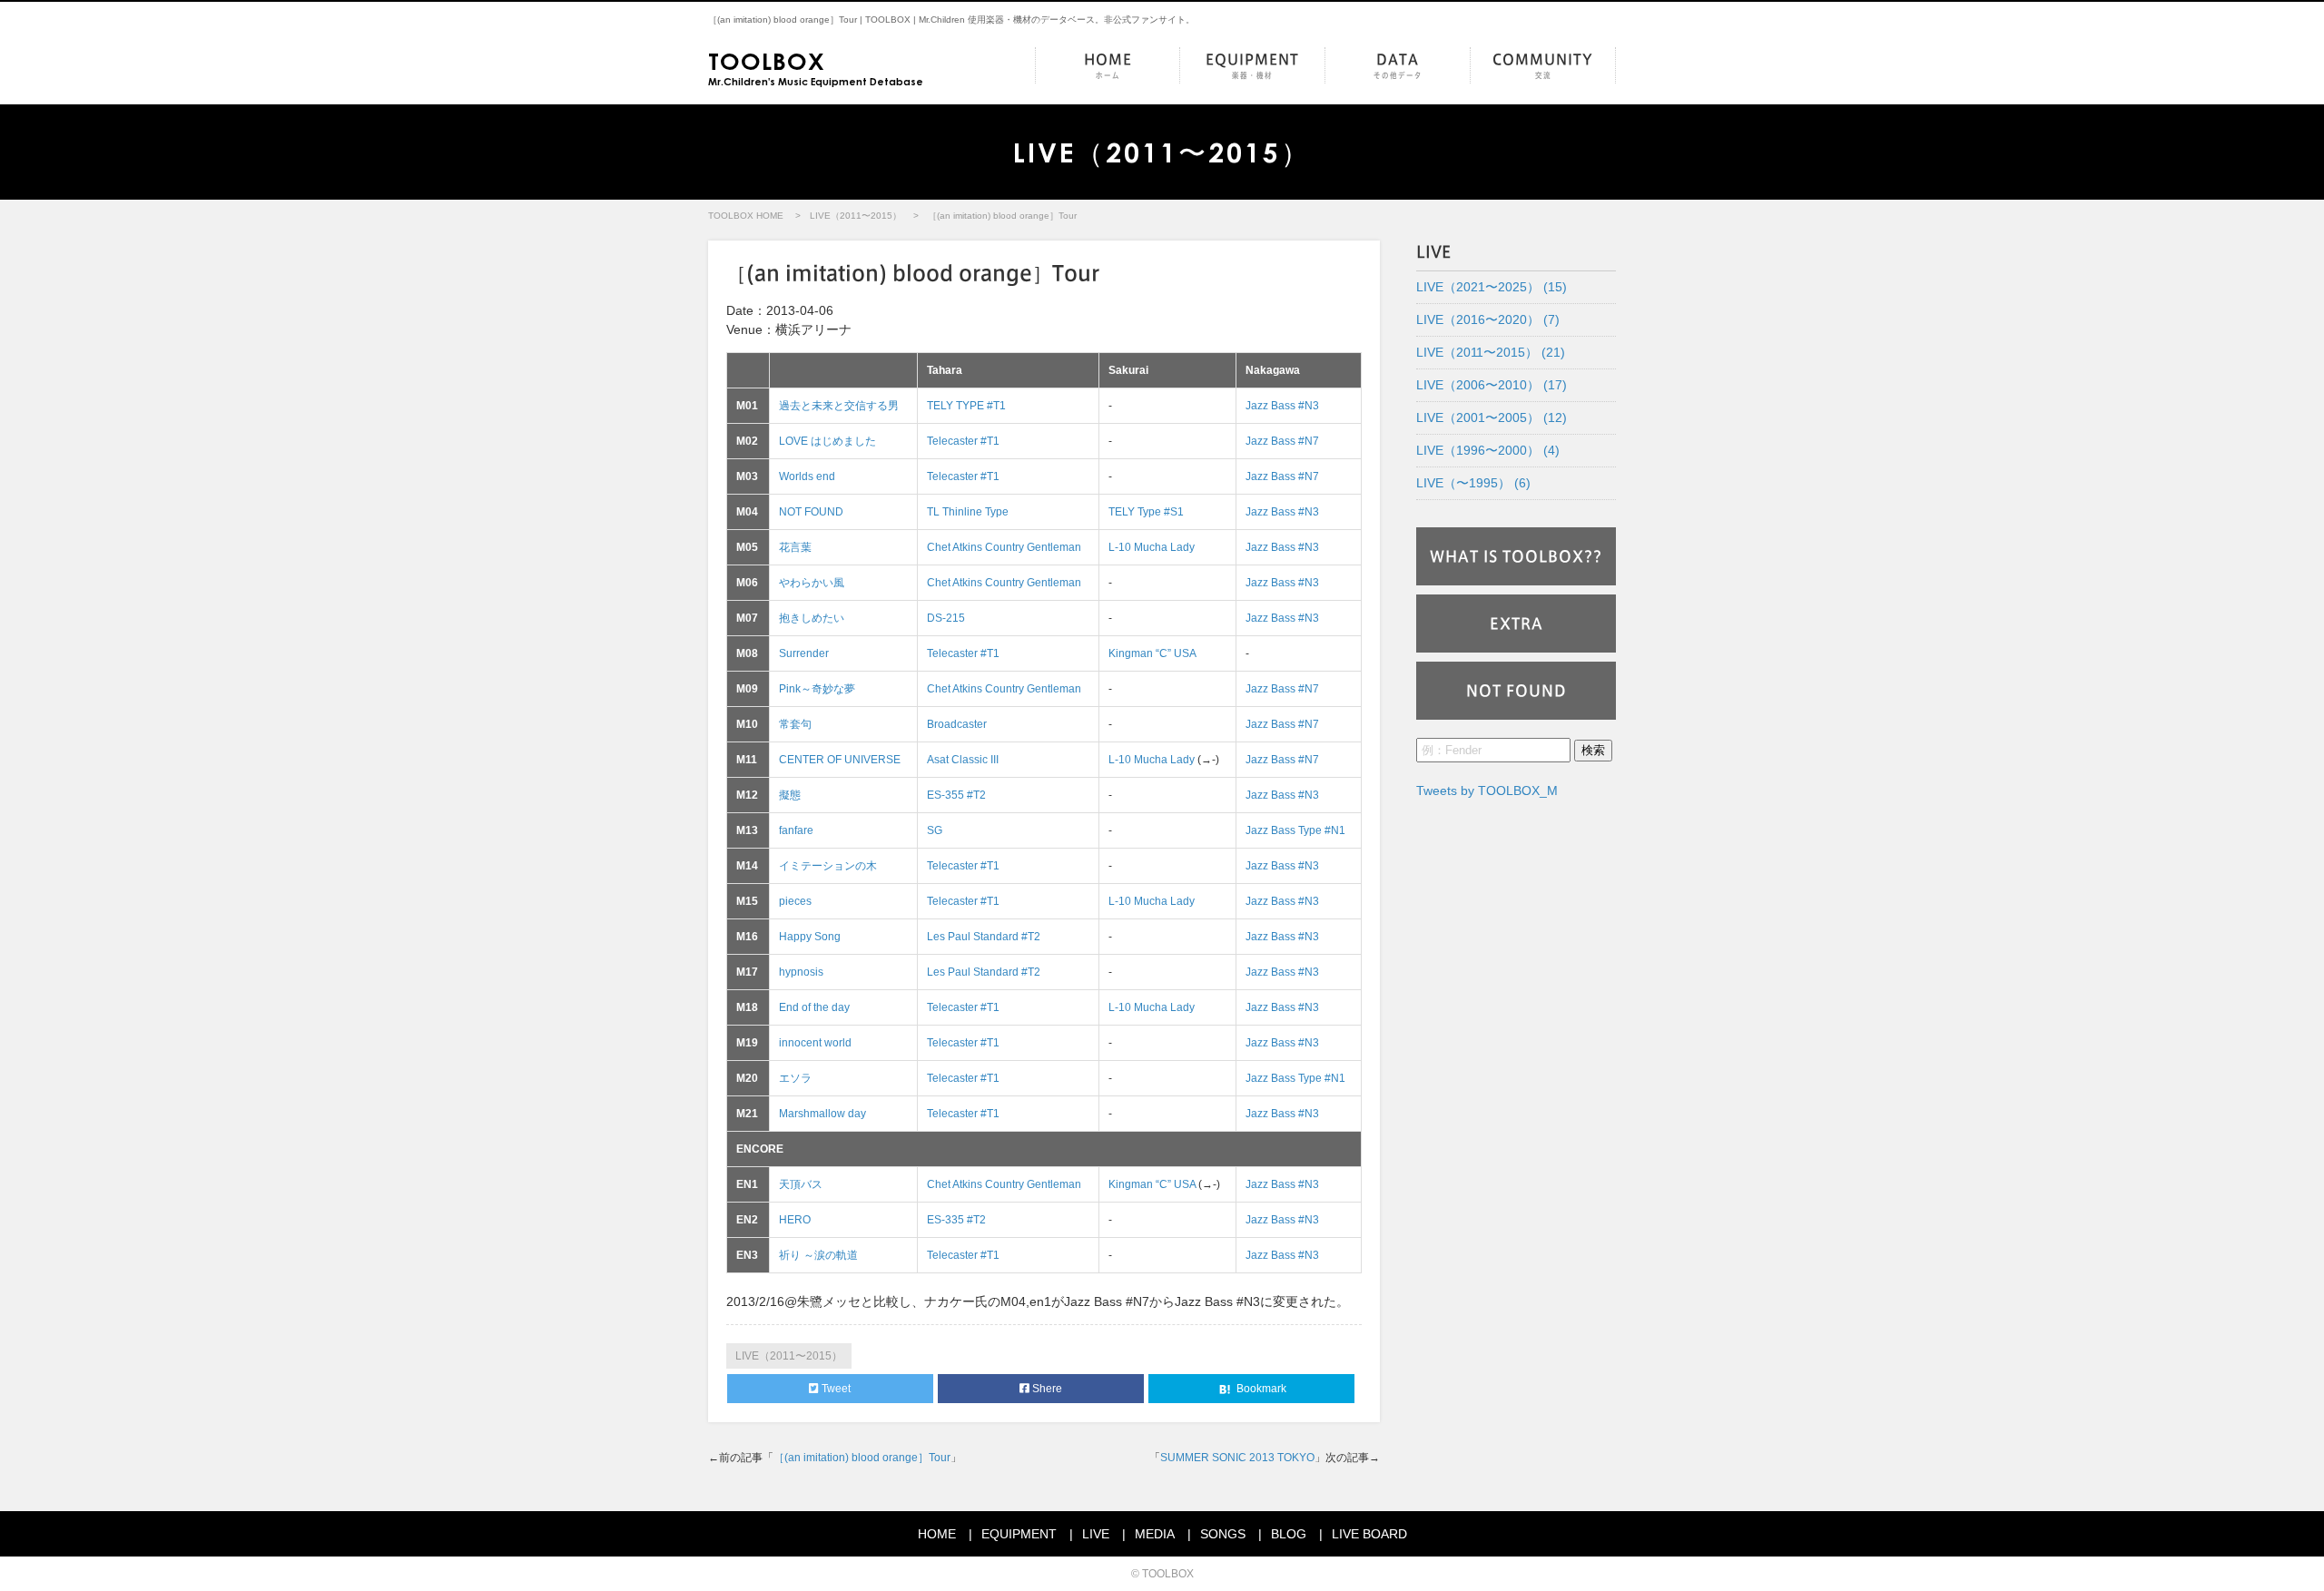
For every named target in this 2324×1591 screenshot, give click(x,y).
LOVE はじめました (827, 441)
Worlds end (807, 476)
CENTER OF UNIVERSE (840, 760)
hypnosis (801, 972)
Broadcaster (957, 724)
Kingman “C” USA (1152, 653)
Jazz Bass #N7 (1282, 441)
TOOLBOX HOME (746, 216)
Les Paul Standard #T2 (984, 937)
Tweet (835, 1389)
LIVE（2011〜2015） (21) (1491, 352)
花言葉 (795, 547)
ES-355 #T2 (956, 795)
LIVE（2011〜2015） (856, 216)
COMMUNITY (1543, 66)
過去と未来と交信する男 (839, 406)
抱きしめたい (812, 618)
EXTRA (1517, 624)
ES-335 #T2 (956, 1220)
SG (935, 830)
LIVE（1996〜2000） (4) (1488, 450)
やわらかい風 (812, 583)
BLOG (1289, 1534)
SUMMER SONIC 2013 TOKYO (1237, 1458)
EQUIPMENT (1252, 66)
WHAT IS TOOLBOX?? (1516, 556)
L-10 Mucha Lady (1152, 547)
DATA (1398, 66)
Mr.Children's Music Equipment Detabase (816, 67)
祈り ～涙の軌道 (818, 1255)
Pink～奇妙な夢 (817, 689)
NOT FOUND (811, 512)
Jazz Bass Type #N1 (1295, 830)
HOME (1108, 66)
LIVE (1096, 1534)
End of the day (814, 1007)
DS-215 (946, 618)
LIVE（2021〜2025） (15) (1492, 287)
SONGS (1223, 1534)
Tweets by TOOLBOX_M (1487, 791)
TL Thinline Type (968, 512)
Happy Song (810, 937)
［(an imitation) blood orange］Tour (862, 1458)
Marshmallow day (822, 1114)
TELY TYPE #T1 (966, 406)
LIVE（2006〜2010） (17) (1492, 385)
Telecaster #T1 (963, 441)
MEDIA (1155, 1534)
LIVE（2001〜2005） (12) (1492, 417)
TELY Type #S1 (1146, 512)
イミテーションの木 (828, 866)
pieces (795, 901)
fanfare (796, 830)
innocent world (815, 1043)
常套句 (795, 724)
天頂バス (801, 1184)
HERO (795, 1220)
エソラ (795, 1078)
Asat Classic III (963, 760)
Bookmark (1260, 1389)
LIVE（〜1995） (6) (1473, 483)
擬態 (790, 795)
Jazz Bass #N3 (1282, 406)
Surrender (804, 653)
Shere (1046, 1389)
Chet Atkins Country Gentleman (1004, 547)
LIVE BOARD (1369, 1534)
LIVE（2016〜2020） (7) (1488, 319)
